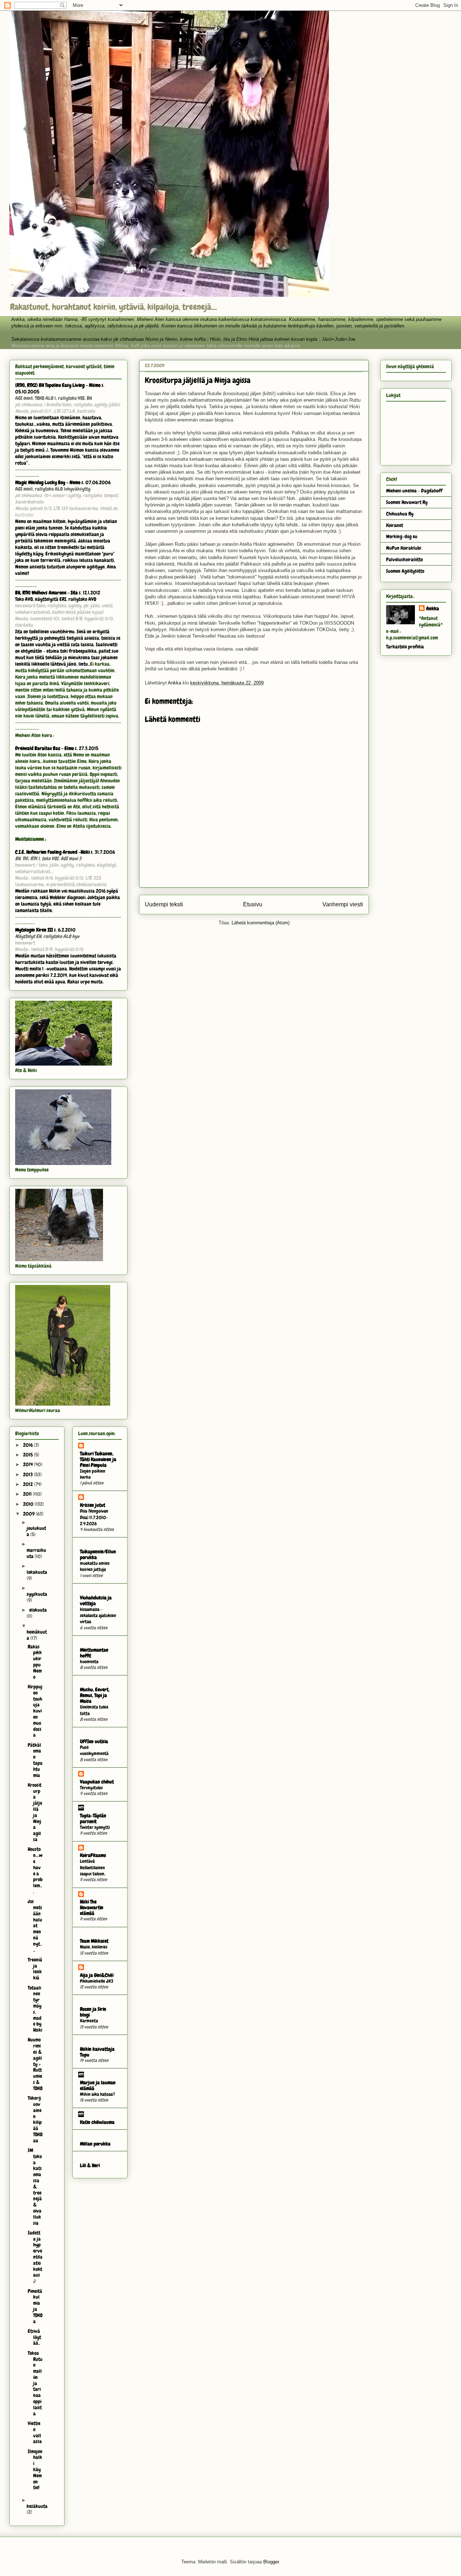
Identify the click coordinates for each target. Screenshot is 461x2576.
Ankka (433, 608)
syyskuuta (37, 1594)
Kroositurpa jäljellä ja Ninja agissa (35, 1812)
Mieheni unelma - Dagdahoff (414, 491)
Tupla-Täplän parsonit (93, 1818)
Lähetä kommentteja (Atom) (261, 923)
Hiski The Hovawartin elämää (92, 1907)
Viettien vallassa (35, 2432)
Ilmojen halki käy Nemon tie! (35, 2470)
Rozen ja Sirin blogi (93, 2012)
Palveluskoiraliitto (404, 559)
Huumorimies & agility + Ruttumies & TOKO (35, 2064)
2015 (28, 1455)
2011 (28, 1494)
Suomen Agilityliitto (405, 571)
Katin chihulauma (97, 2122)
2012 (28, 1484)
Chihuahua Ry (400, 514)
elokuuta (38, 1610)
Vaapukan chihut (97, 1782)
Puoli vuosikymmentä (94, 1750)
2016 (28, 1445)
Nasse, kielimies (94, 1947)
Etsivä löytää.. (34, 2337)
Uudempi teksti (164, 904)
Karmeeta (89, 2021)
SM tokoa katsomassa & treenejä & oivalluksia (35, 2187)
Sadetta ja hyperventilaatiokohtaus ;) (35, 2257)
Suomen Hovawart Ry (407, 502)
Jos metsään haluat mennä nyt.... (35, 1925)
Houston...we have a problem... (35, 1870)
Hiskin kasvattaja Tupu (97, 2052)
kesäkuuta (37, 2506)
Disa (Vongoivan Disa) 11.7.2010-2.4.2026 (94, 1517)
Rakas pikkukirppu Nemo (35, 1662)
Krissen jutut (93, 1505)
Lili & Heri (90, 2165)
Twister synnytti (95, 1827)
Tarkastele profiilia (405, 647)
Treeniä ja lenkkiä (35, 1969)
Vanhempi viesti (343, 904)
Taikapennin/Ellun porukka (98, 1554)
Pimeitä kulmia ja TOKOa (35, 2306)
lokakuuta (37, 1572)
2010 (29, 1504)
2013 (28, 1474)
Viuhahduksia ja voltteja (96, 1600)
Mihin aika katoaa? (97, 2094)
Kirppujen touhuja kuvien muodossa (35, 1711)
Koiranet (395, 525)
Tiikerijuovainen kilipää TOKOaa (35, 2119)
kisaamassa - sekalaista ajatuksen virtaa (98, 1616)
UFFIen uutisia (94, 1741)
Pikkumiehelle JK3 (97, 1981)
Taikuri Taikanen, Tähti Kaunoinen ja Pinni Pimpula (98, 1459)
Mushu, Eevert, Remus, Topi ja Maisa (95, 1695)
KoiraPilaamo (93, 1855)
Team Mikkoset (94, 1941)
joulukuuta (36, 1531)
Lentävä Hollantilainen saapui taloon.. (93, 1867)
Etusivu (253, 904)
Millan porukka (95, 2144)
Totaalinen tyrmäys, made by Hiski (35, 2009)
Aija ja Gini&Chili (97, 1975)
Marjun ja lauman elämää (98, 2085)
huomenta (89, 1662)
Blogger (271, 2562)
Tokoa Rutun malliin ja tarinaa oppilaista (35, 2383)
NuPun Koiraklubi (404, 548)
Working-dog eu (402, 536)
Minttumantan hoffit (94, 1653)
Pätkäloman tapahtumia (35, 1760)
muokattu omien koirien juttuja (95, 1566)
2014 (28, 1464)
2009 (29, 1514)
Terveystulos (91, 1788)
